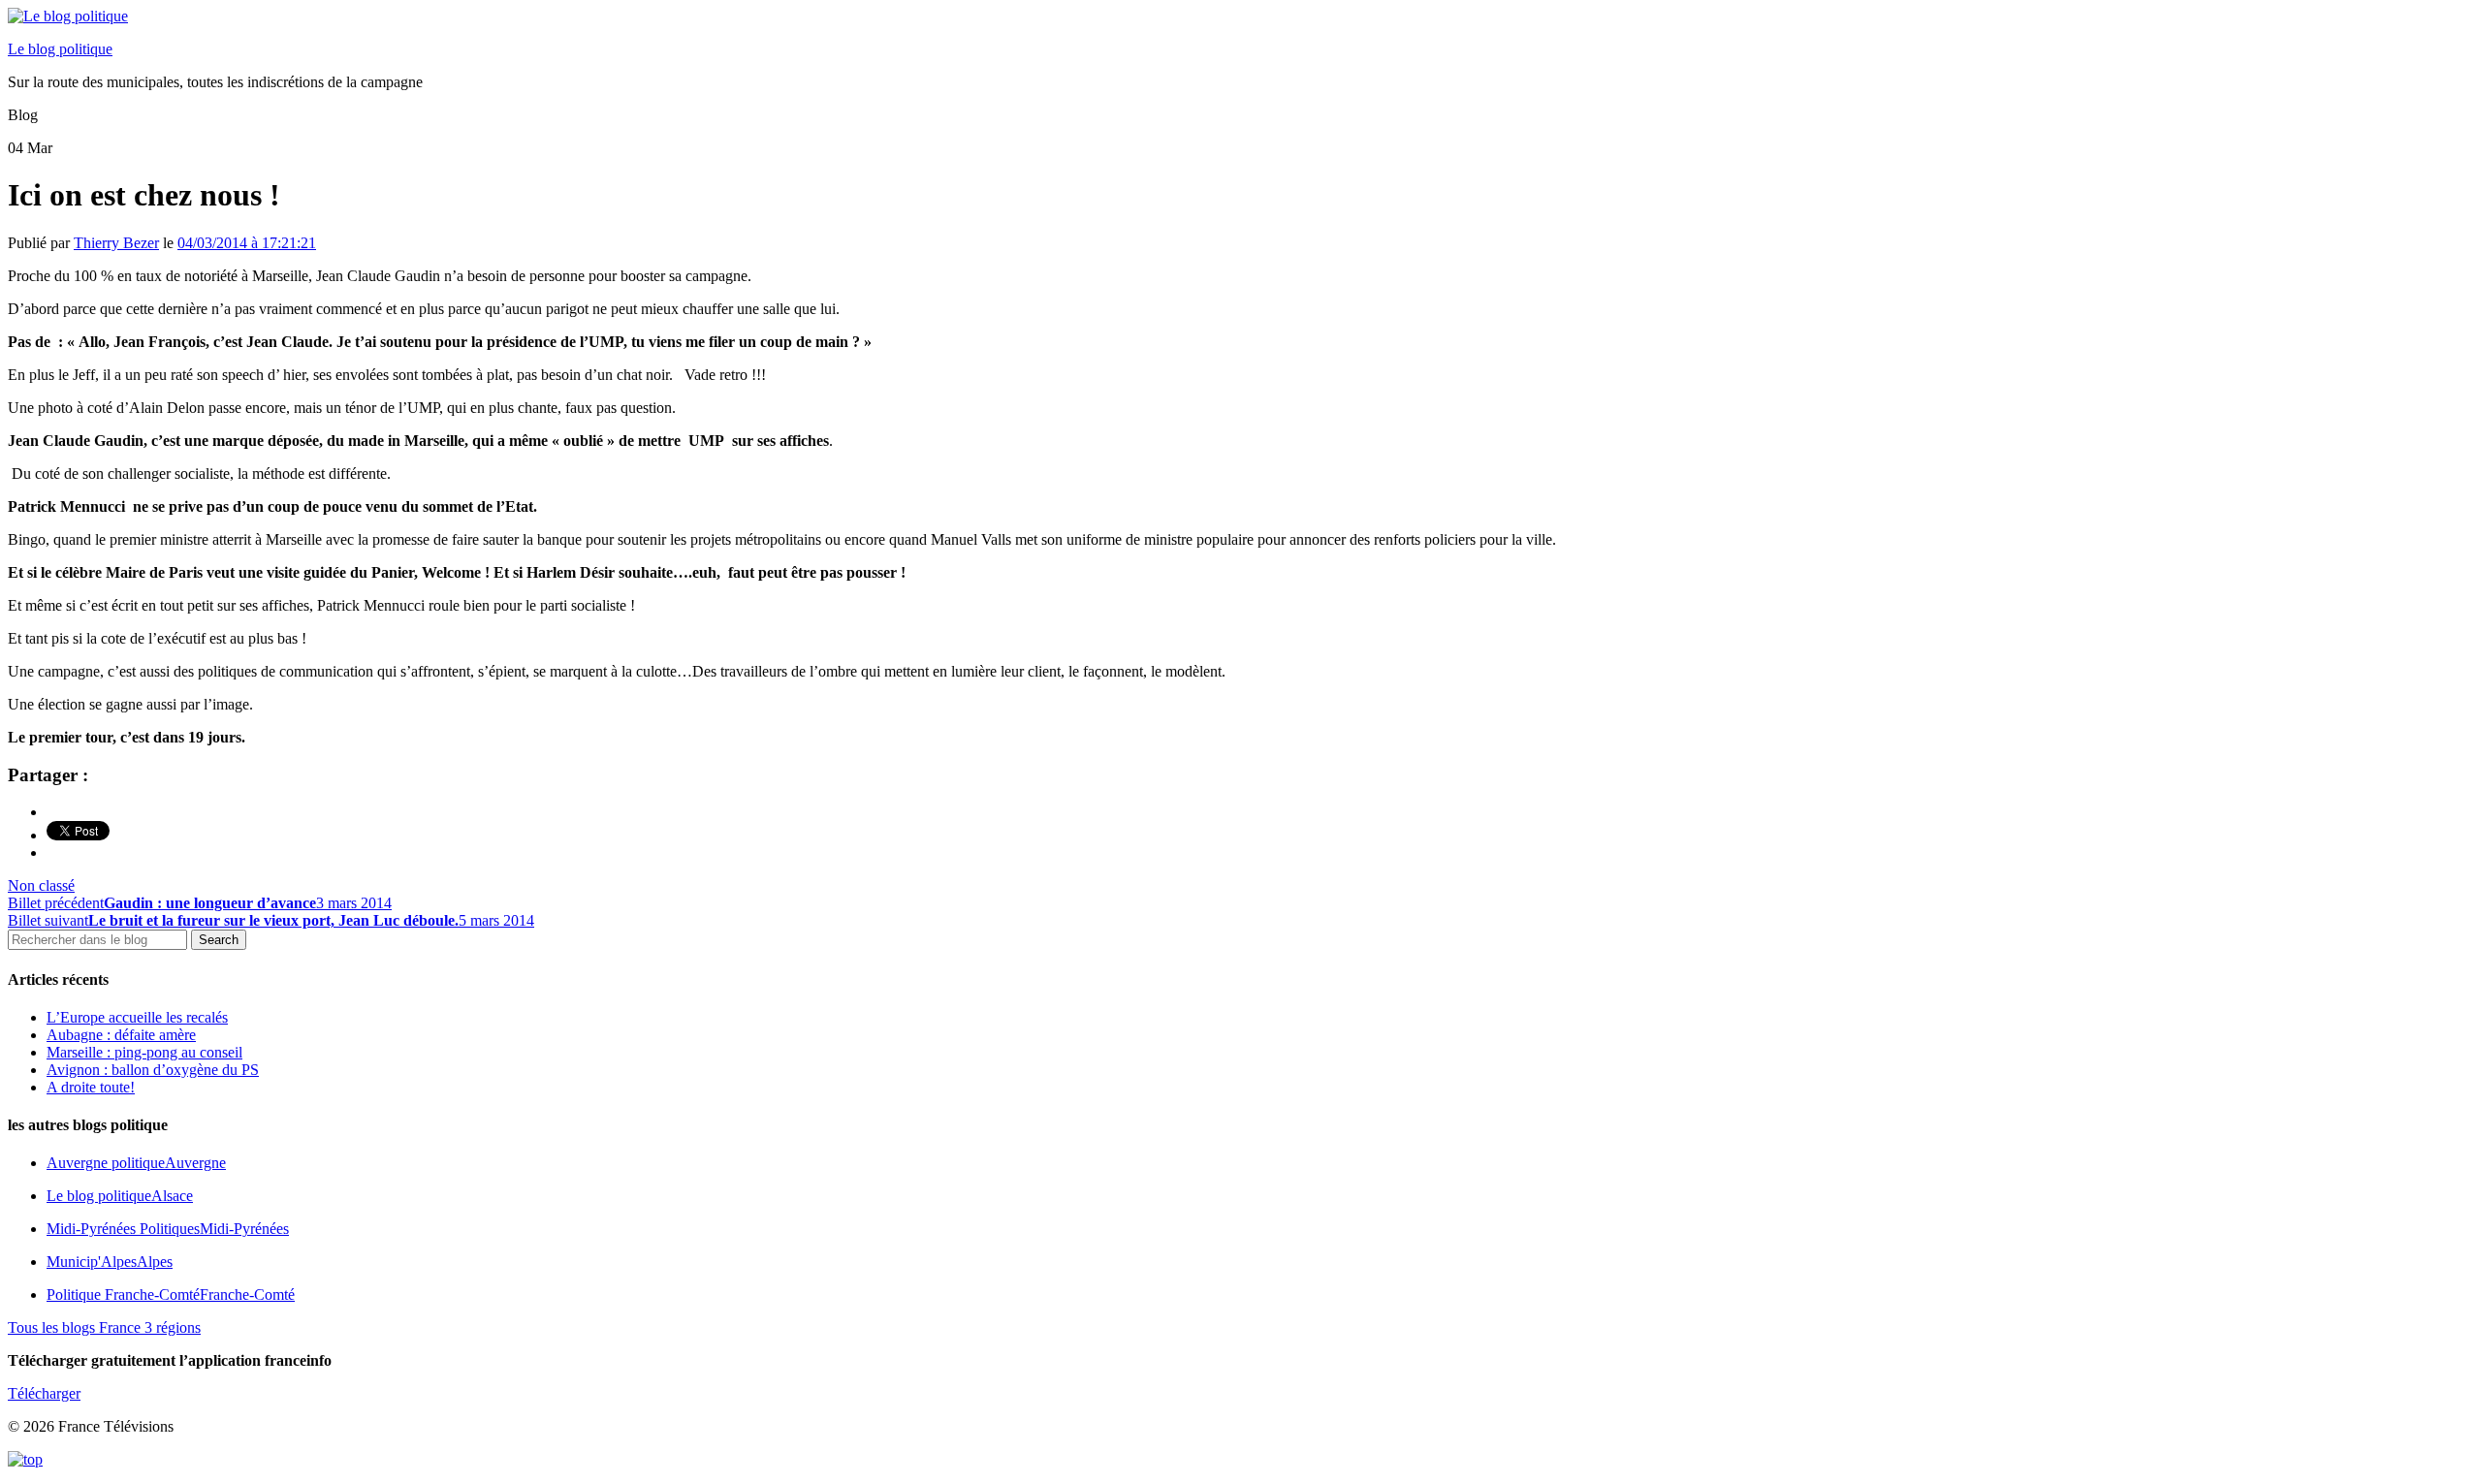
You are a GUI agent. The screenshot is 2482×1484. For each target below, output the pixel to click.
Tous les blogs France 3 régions (104, 1327)
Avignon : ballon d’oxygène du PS (153, 1070)
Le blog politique (60, 49)
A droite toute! (91, 1087)
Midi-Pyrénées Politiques (168, 1229)
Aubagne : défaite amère (121, 1035)
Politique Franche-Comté (171, 1295)
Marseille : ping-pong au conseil (144, 1052)
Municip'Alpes (110, 1262)
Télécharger (44, 1393)
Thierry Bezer (116, 243)
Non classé (41, 885)
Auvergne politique (136, 1163)
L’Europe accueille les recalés (137, 1017)
